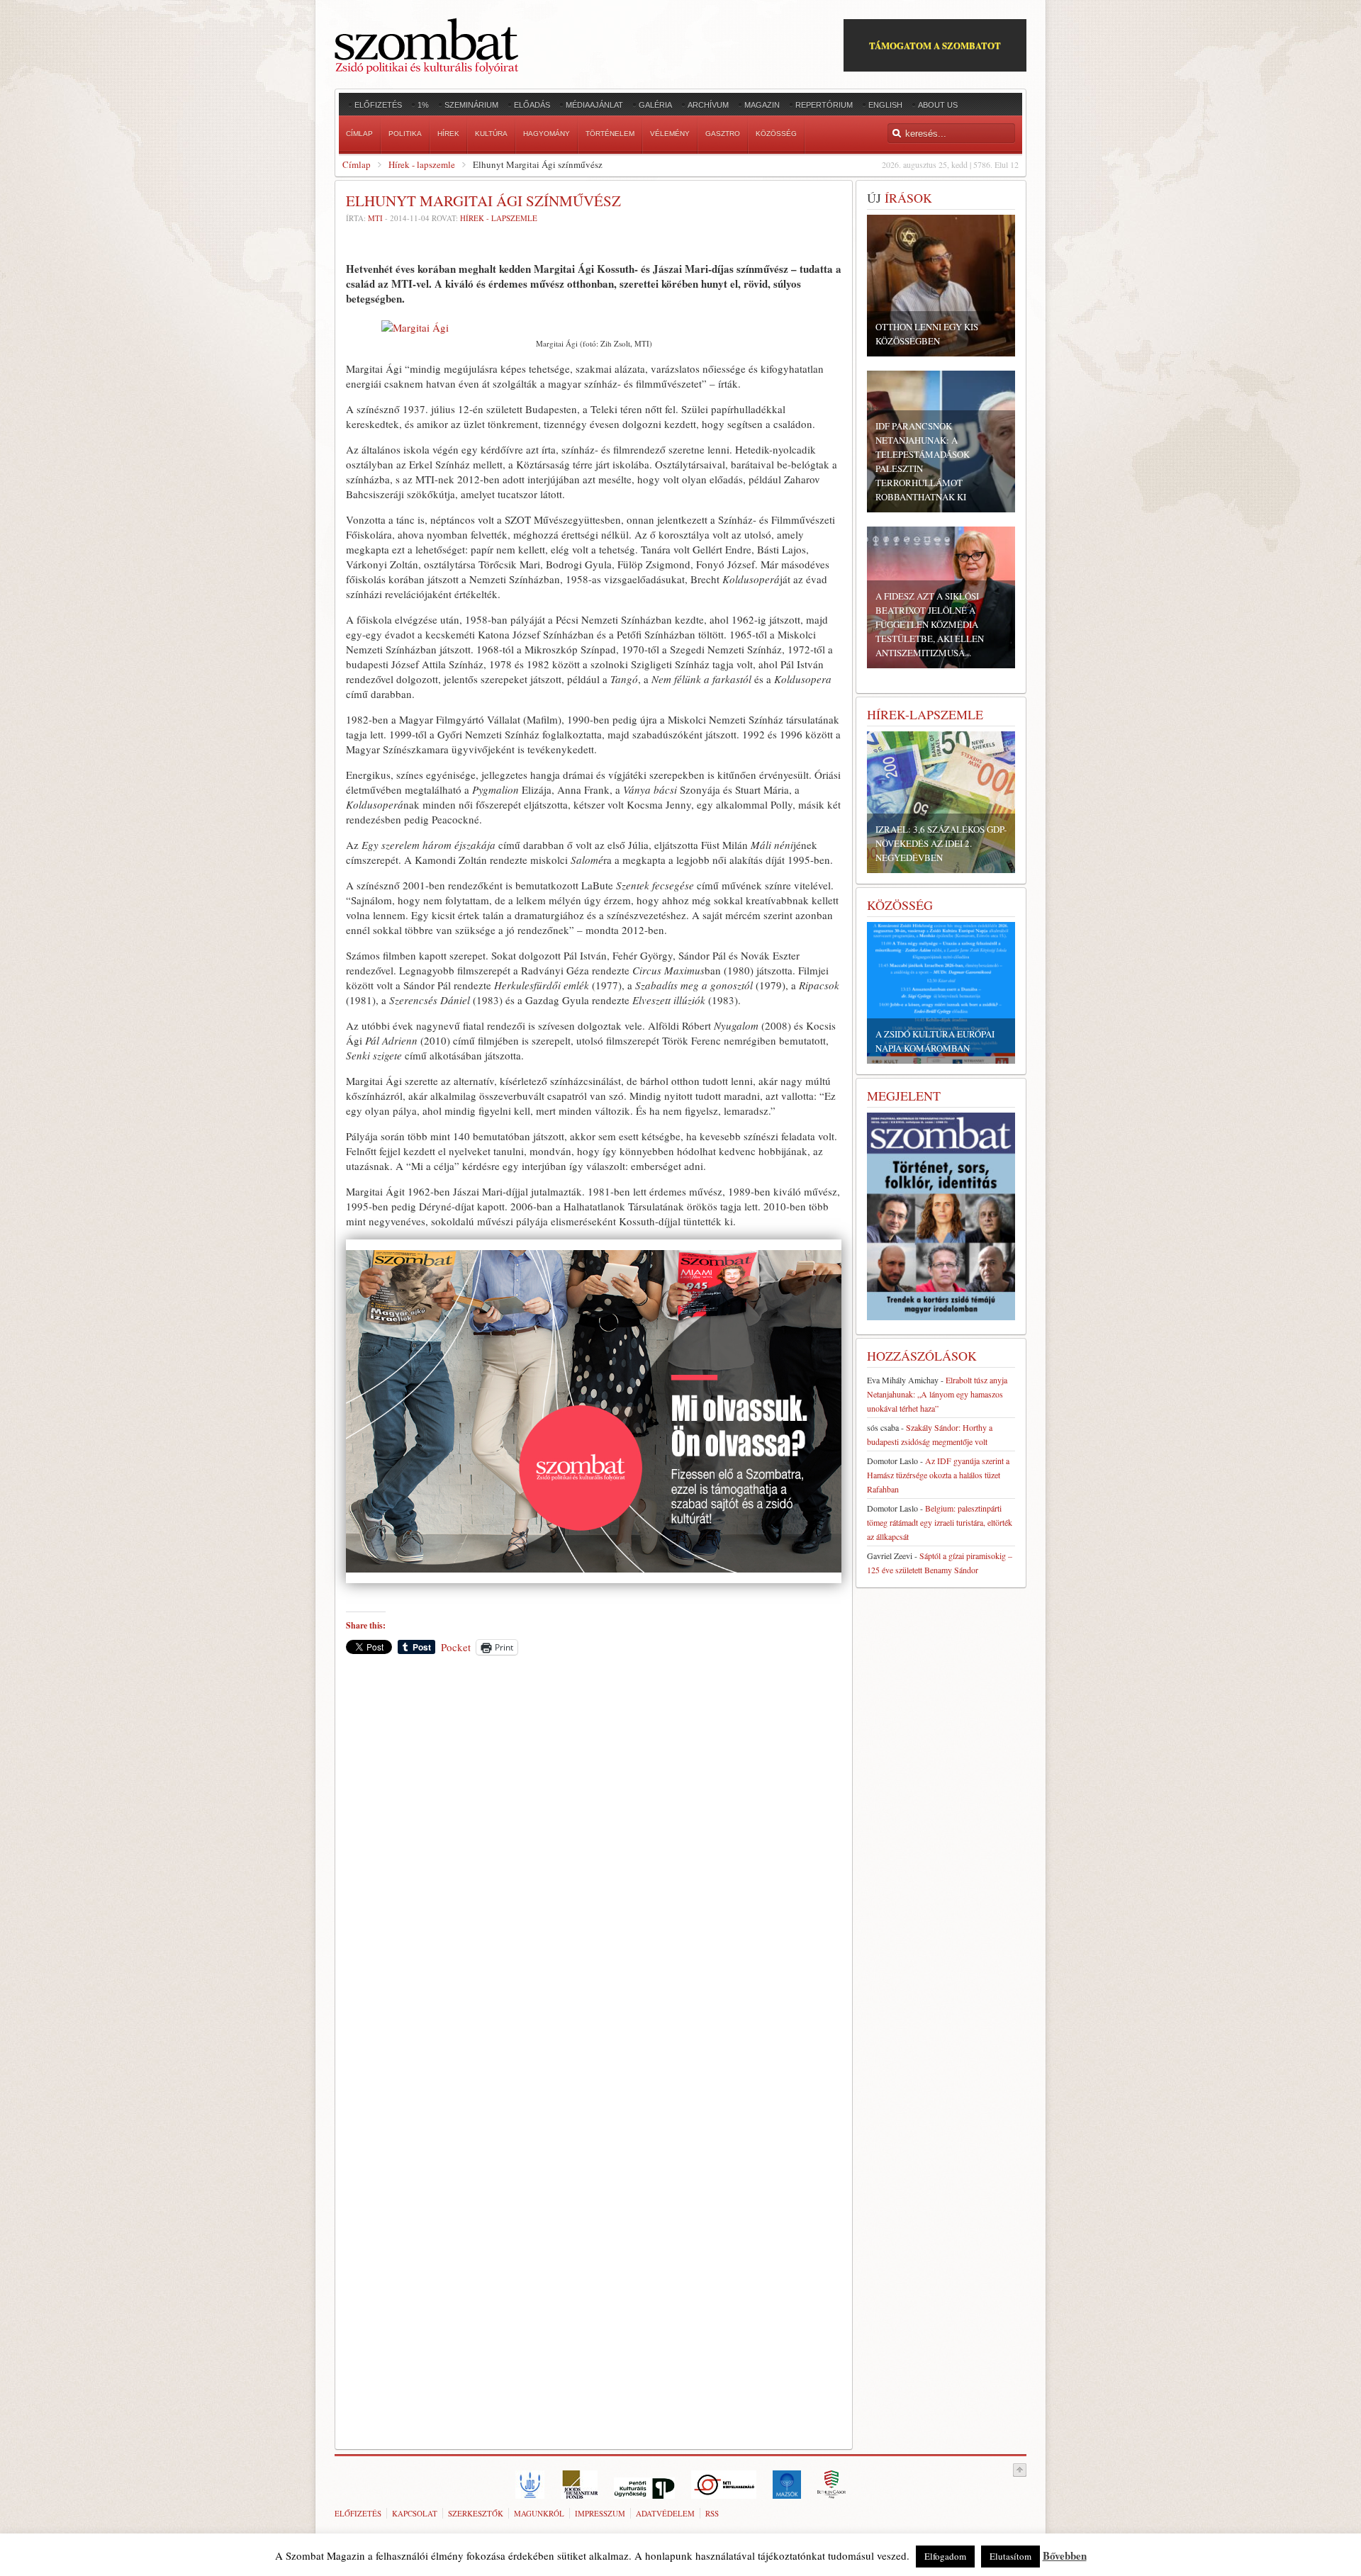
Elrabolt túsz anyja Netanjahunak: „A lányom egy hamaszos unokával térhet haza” (937, 1394)
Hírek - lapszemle (422, 164)
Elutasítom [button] (1010, 2556)
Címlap (357, 164)
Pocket (456, 1647)
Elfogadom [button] (945, 2556)
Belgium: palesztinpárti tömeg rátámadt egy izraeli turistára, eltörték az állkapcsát (940, 1522)
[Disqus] (594, 1863)
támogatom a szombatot (935, 45)
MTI (375, 218)
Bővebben (1065, 2555)
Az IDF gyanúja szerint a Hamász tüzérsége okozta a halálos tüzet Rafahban (938, 1475)
